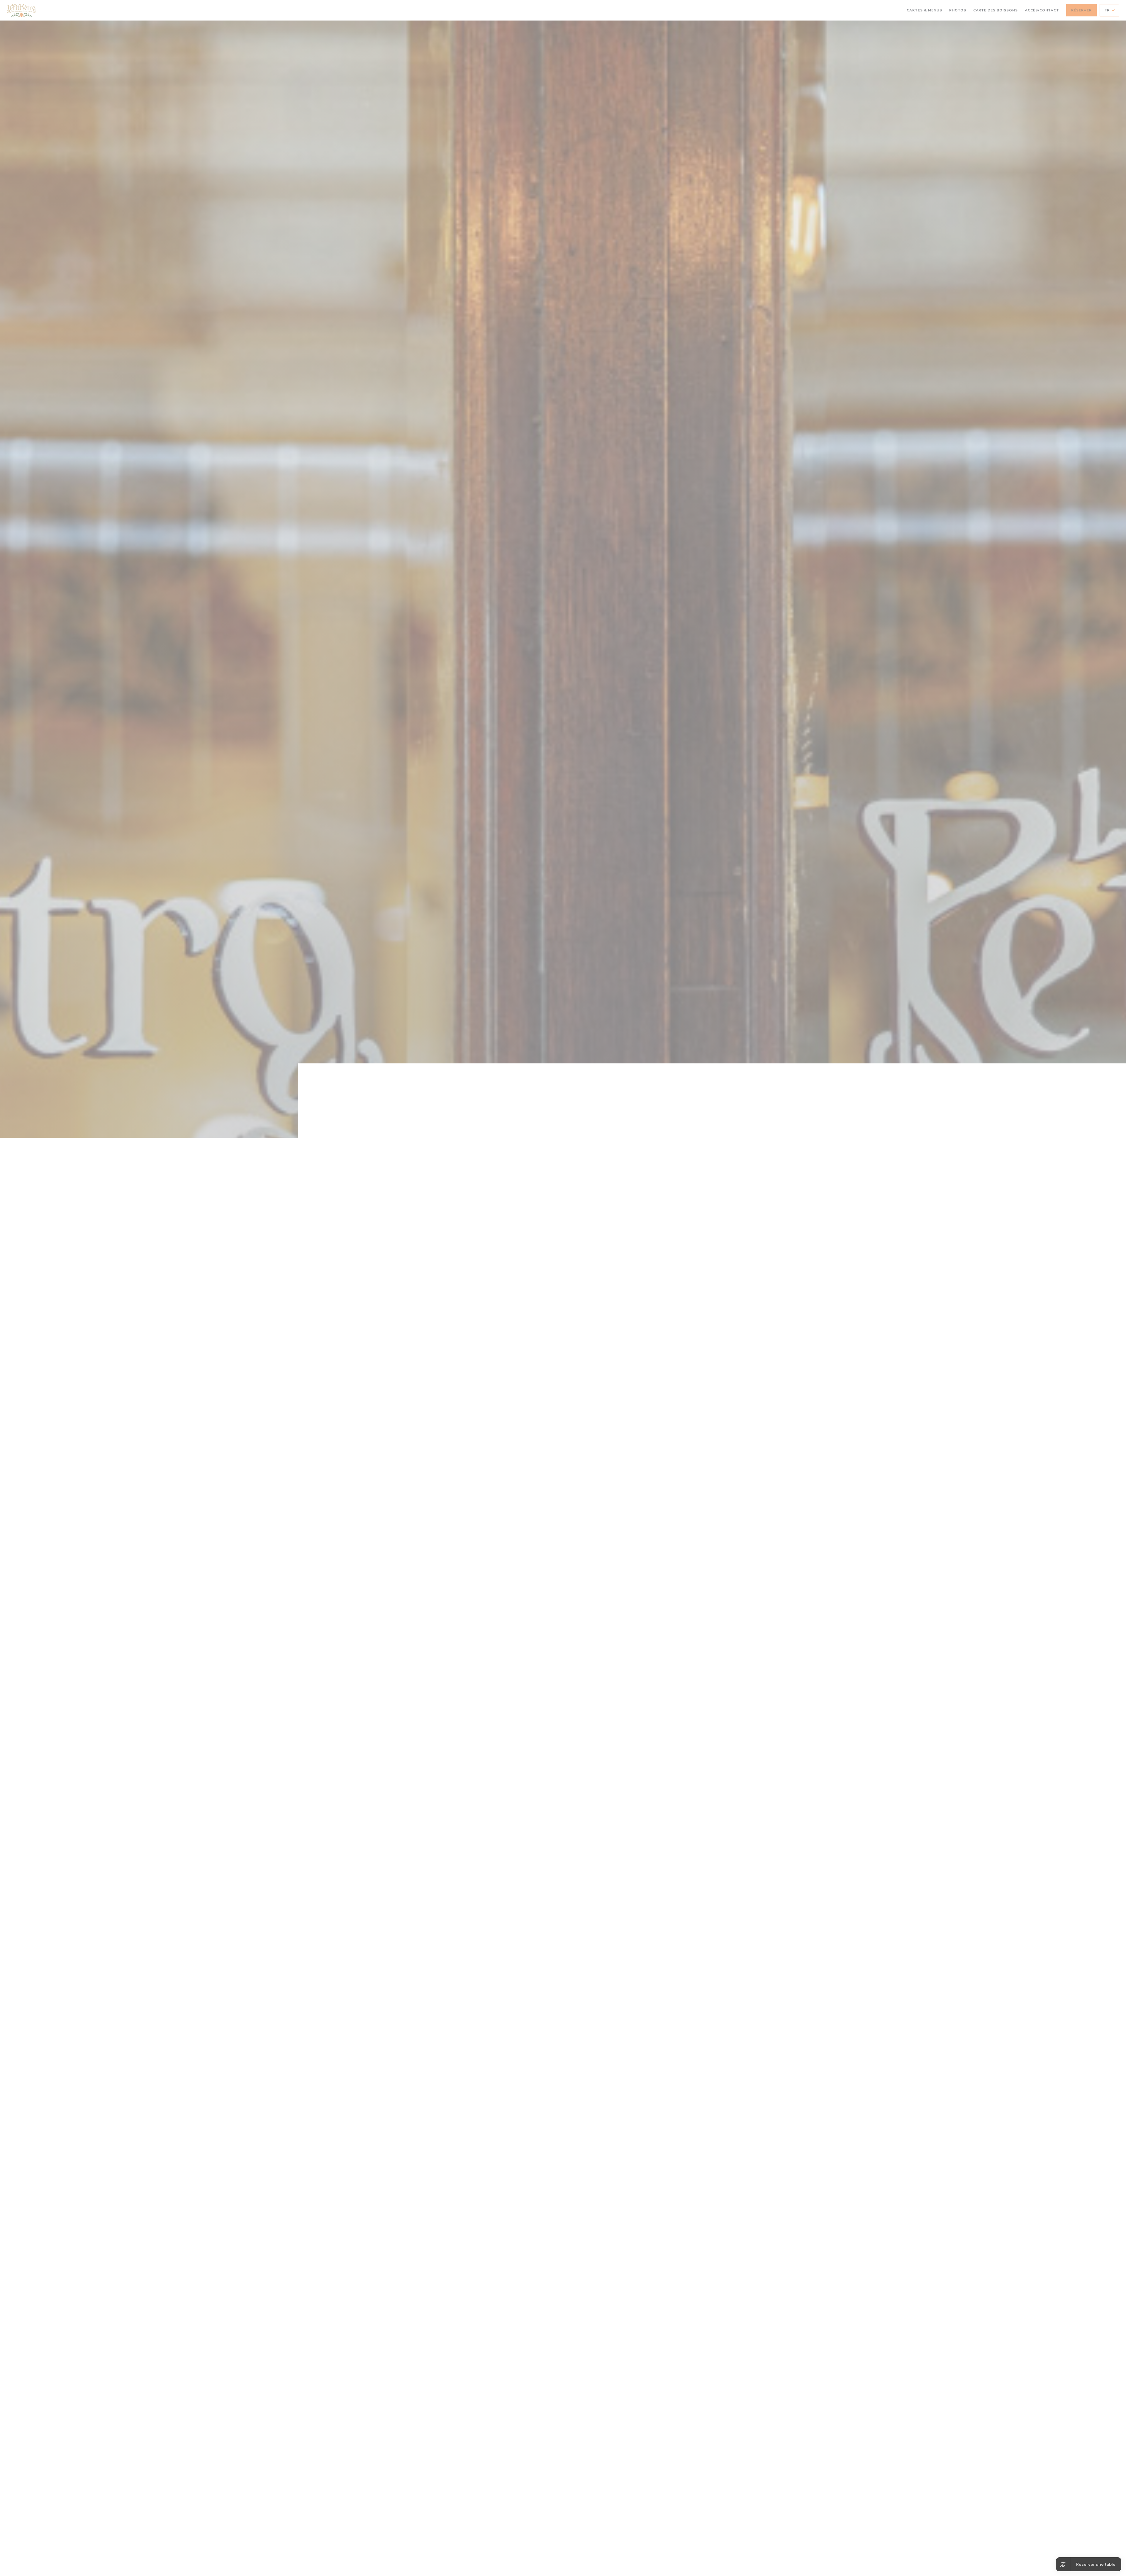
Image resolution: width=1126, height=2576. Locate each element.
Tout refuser (564, 1296)
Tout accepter (533, 1296)
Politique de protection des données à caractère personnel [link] (565, 1305)
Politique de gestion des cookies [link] (564, 1312)
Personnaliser (596, 1296)
